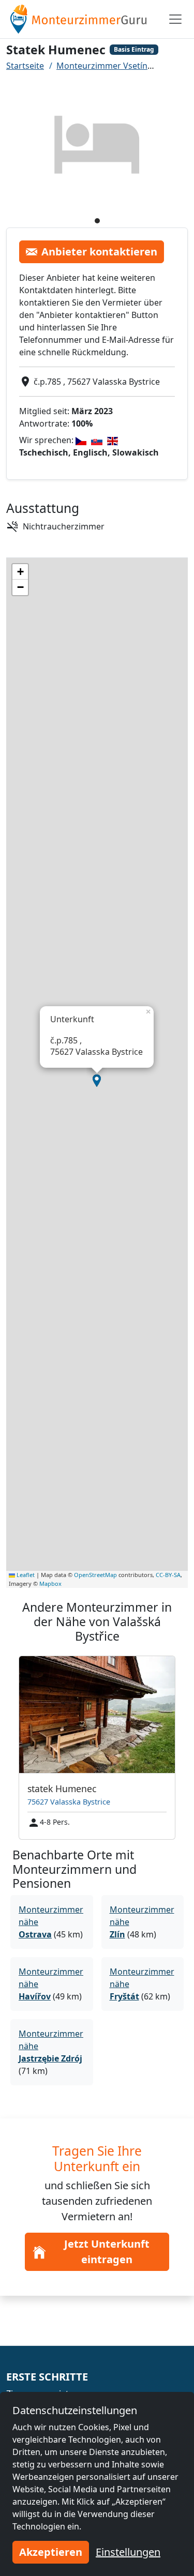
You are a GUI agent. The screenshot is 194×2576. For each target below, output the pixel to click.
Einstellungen (128, 2552)
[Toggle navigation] (175, 19)
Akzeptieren (51, 2552)
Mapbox (50, 1584)
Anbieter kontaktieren (99, 252)
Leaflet (25, 1575)
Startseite (25, 66)
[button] (97, 1081)
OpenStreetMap (95, 1575)
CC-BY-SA (168, 1575)
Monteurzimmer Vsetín (102, 66)
